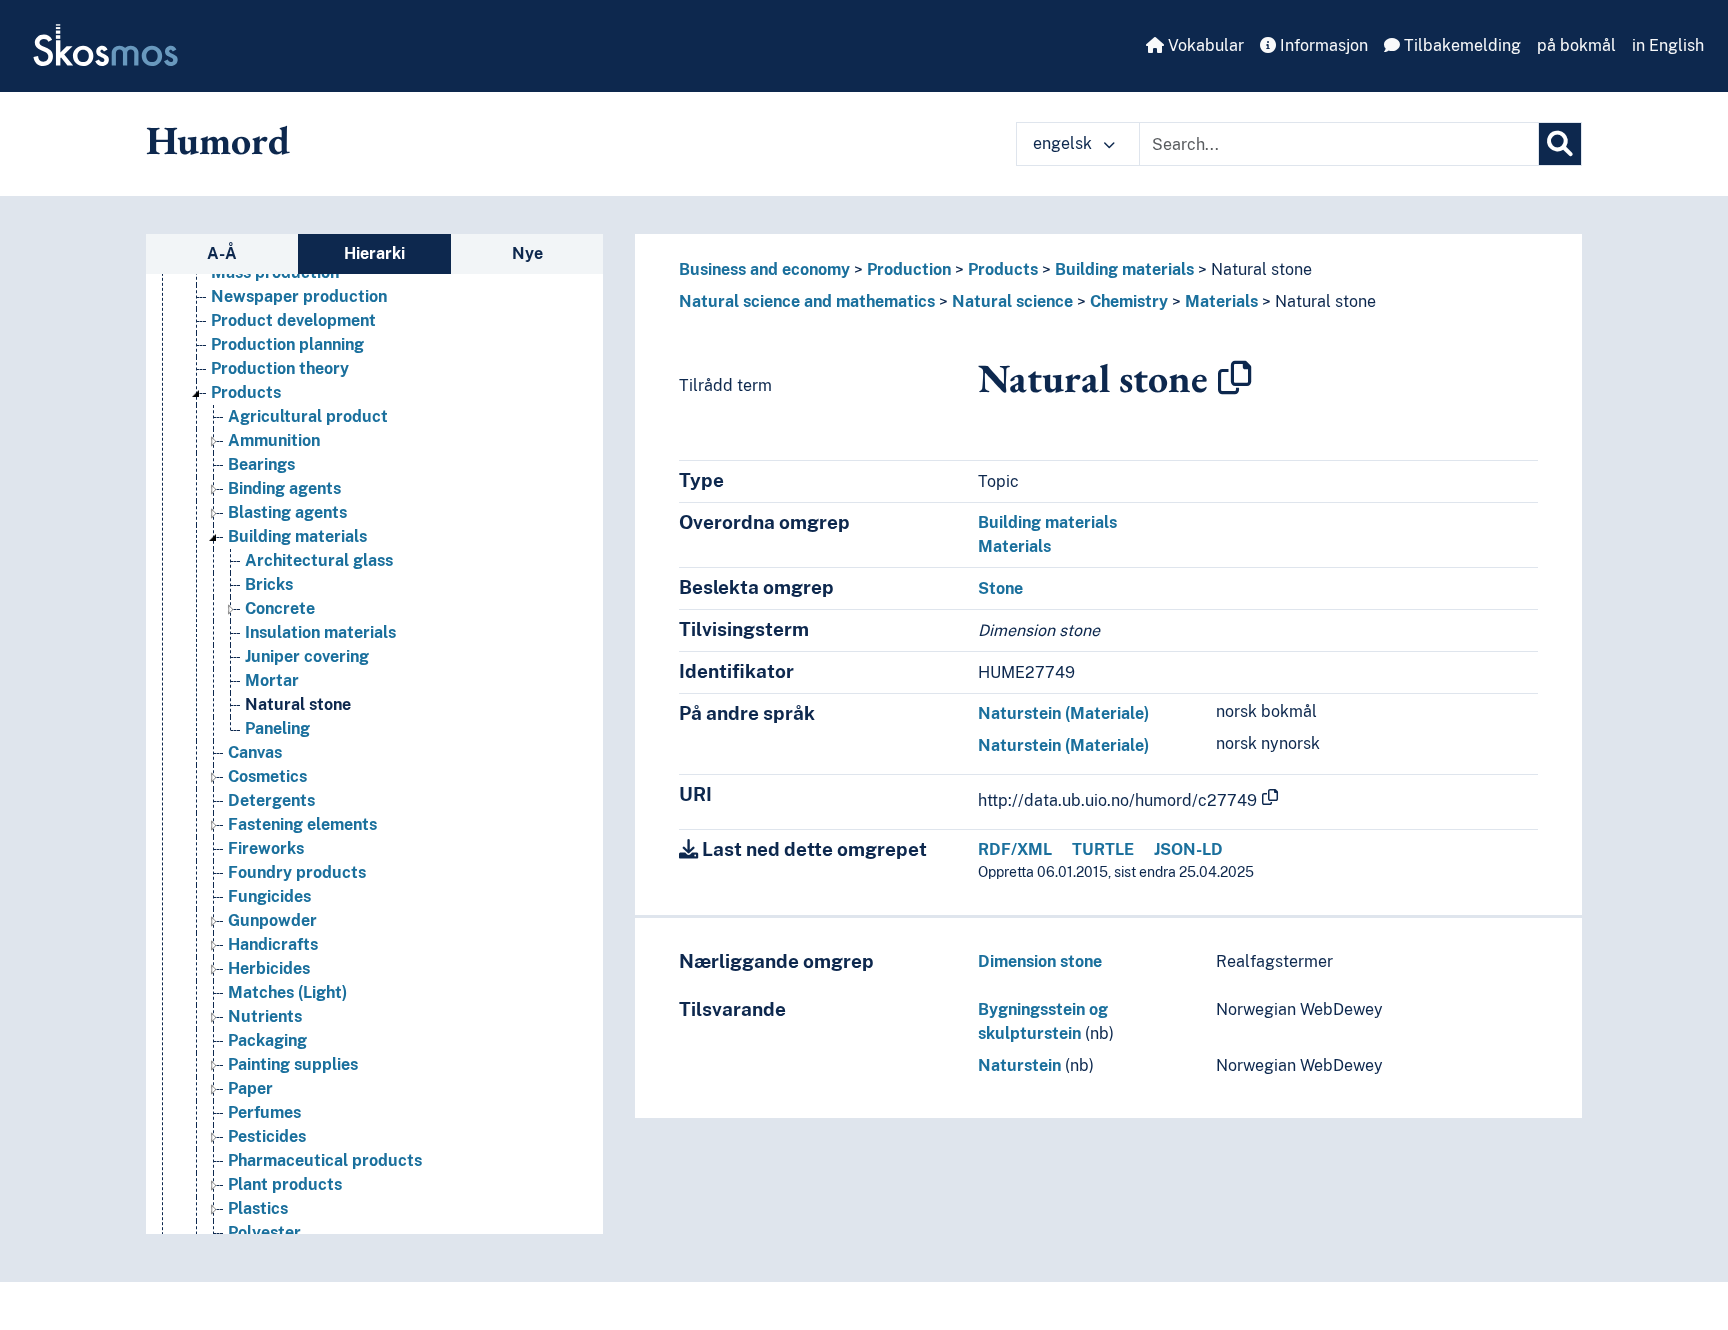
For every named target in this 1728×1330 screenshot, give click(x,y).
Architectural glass (319, 560)
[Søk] (1560, 144)
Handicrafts (273, 944)
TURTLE (1103, 849)
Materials (1221, 301)
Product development (293, 320)
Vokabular (1204, 45)
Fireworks (266, 848)
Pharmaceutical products (325, 1160)
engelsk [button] (1064, 143)
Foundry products (297, 872)
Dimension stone (1040, 961)
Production (909, 269)
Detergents (271, 800)
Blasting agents (287, 512)
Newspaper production (299, 296)
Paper (250, 1088)
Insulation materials (320, 632)
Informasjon (1322, 45)
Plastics (258, 1208)
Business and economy (764, 269)
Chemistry (1129, 301)
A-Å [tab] (222, 253)
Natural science (1012, 301)
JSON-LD (1188, 849)
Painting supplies (293, 1064)
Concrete (280, 608)
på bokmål (1576, 45)
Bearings (261, 464)
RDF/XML (1015, 849)
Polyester (264, 1232)
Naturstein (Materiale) (1063, 713)
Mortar (272, 680)
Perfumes (264, 1112)
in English (1668, 45)
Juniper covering (307, 656)
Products (246, 392)
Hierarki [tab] (374, 253)
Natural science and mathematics (807, 301)
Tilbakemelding (1460, 45)
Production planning (287, 344)
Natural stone (298, 704)
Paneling (277, 728)
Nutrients (265, 1016)
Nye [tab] (527, 253)
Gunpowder (272, 920)
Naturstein (1019, 1065)
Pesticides (267, 1136)
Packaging (267, 1040)
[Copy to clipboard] (1235, 378)
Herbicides (269, 968)
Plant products (285, 1184)
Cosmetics (267, 776)
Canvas (255, 752)
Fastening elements (302, 824)
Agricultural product (308, 416)
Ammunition (274, 440)
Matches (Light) (287, 992)
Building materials (297, 536)
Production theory (280, 368)
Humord (218, 140)
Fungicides (269, 896)
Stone (1000, 588)
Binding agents (284, 488)
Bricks (269, 584)
